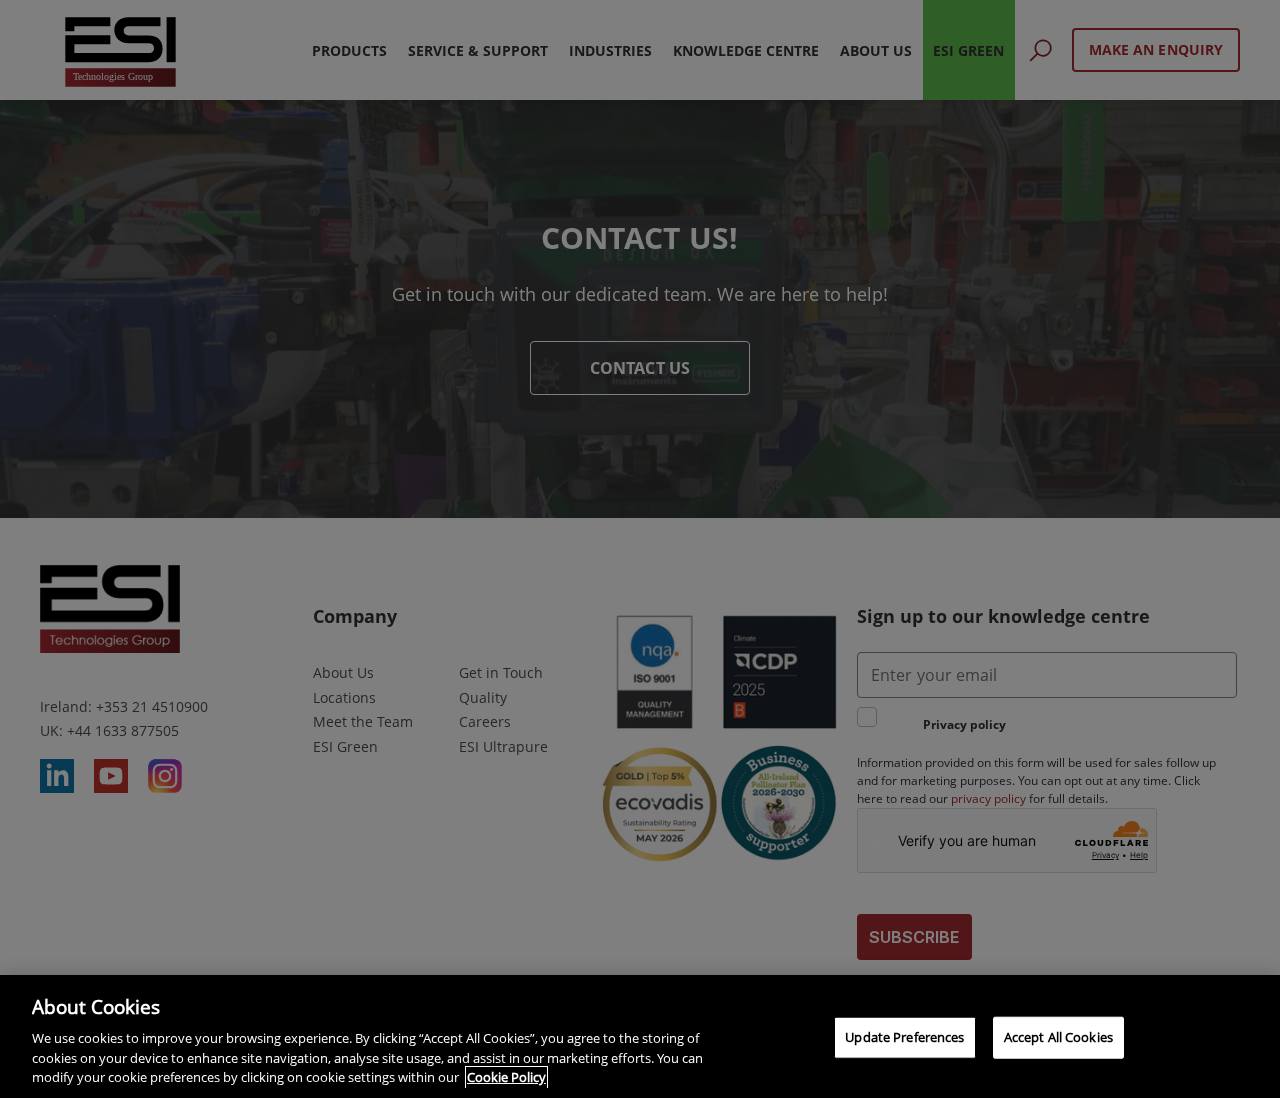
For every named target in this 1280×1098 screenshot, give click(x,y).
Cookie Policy (506, 1077)
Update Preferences (904, 1037)
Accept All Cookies (1058, 1037)
